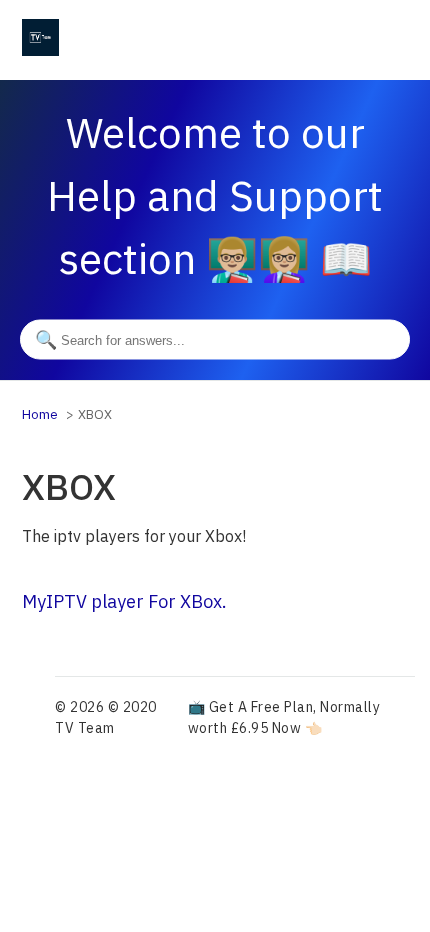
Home (40, 414)
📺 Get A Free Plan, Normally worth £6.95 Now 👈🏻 (284, 717)
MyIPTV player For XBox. (124, 601)
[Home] (40, 50)
